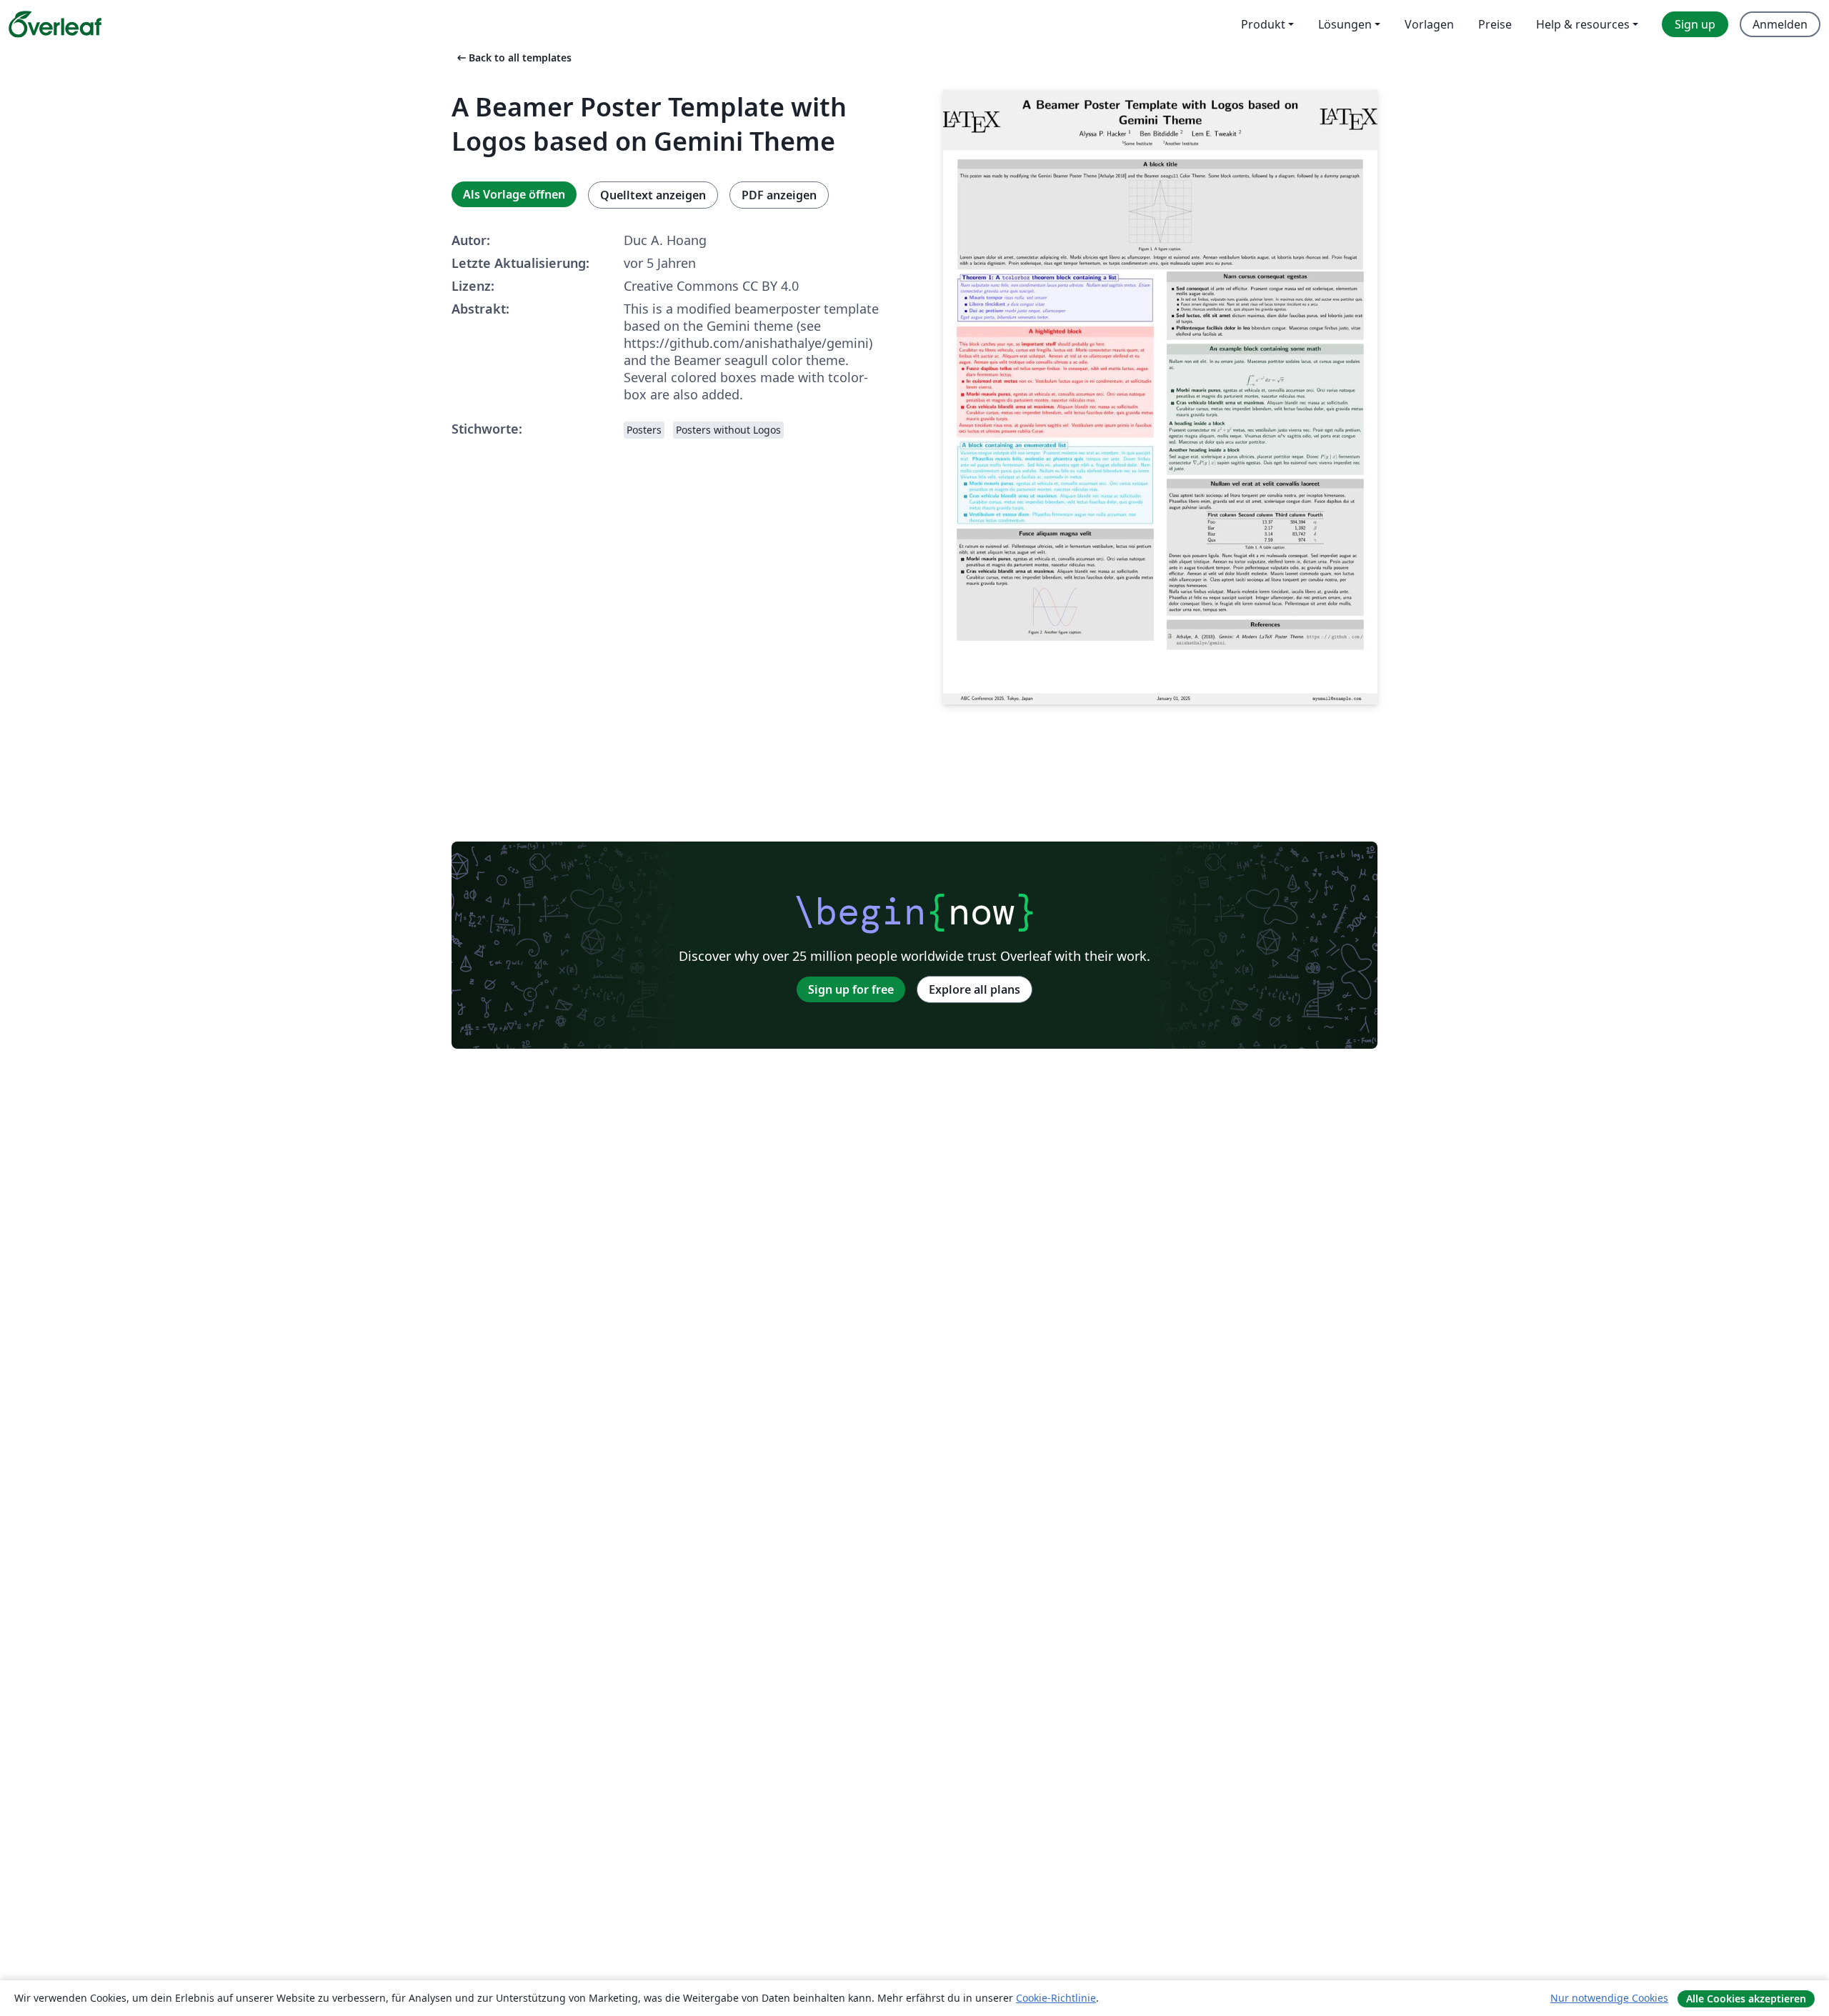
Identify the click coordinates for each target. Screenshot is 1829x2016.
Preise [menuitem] (1495, 24)
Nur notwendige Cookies (1609, 1998)
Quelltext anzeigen (653, 195)
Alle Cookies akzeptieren (1746, 1998)
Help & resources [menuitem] (1583, 24)
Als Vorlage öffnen (514, 194)
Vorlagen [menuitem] (1429, 24)
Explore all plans (975, 989)
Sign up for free (851, 989)
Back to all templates (513, 58)
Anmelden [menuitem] (1780, 24)
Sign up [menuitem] (1695, 24)
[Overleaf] (55, 24)
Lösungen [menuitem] (1345, 24)
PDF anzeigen (779, 195)
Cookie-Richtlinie (1056, 1998)
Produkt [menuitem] (1263, 24)
